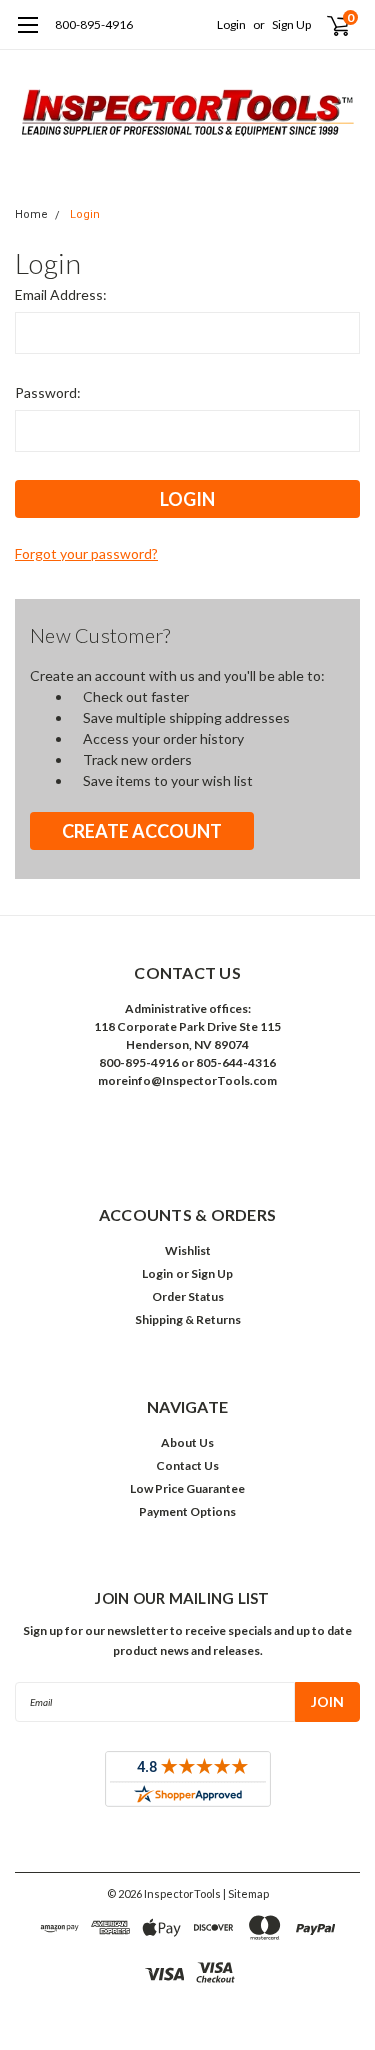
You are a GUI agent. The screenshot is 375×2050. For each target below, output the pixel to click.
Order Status (188, 1296)
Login (231, 24)
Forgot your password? (86, 553)
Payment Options (187, 1511)
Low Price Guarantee (187, 1488)
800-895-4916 (94, 24)
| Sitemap (246, 1893)
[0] (326, 25)
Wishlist (188, 1250)
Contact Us (187, 1465)
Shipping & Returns (188, 1319)
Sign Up (291, 24)
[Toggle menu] (27, 35)
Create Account (142, 831)
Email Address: (61, 294)
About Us (187, 1442)
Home (31, 214)
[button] (188, 1126)
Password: (48, 392)
